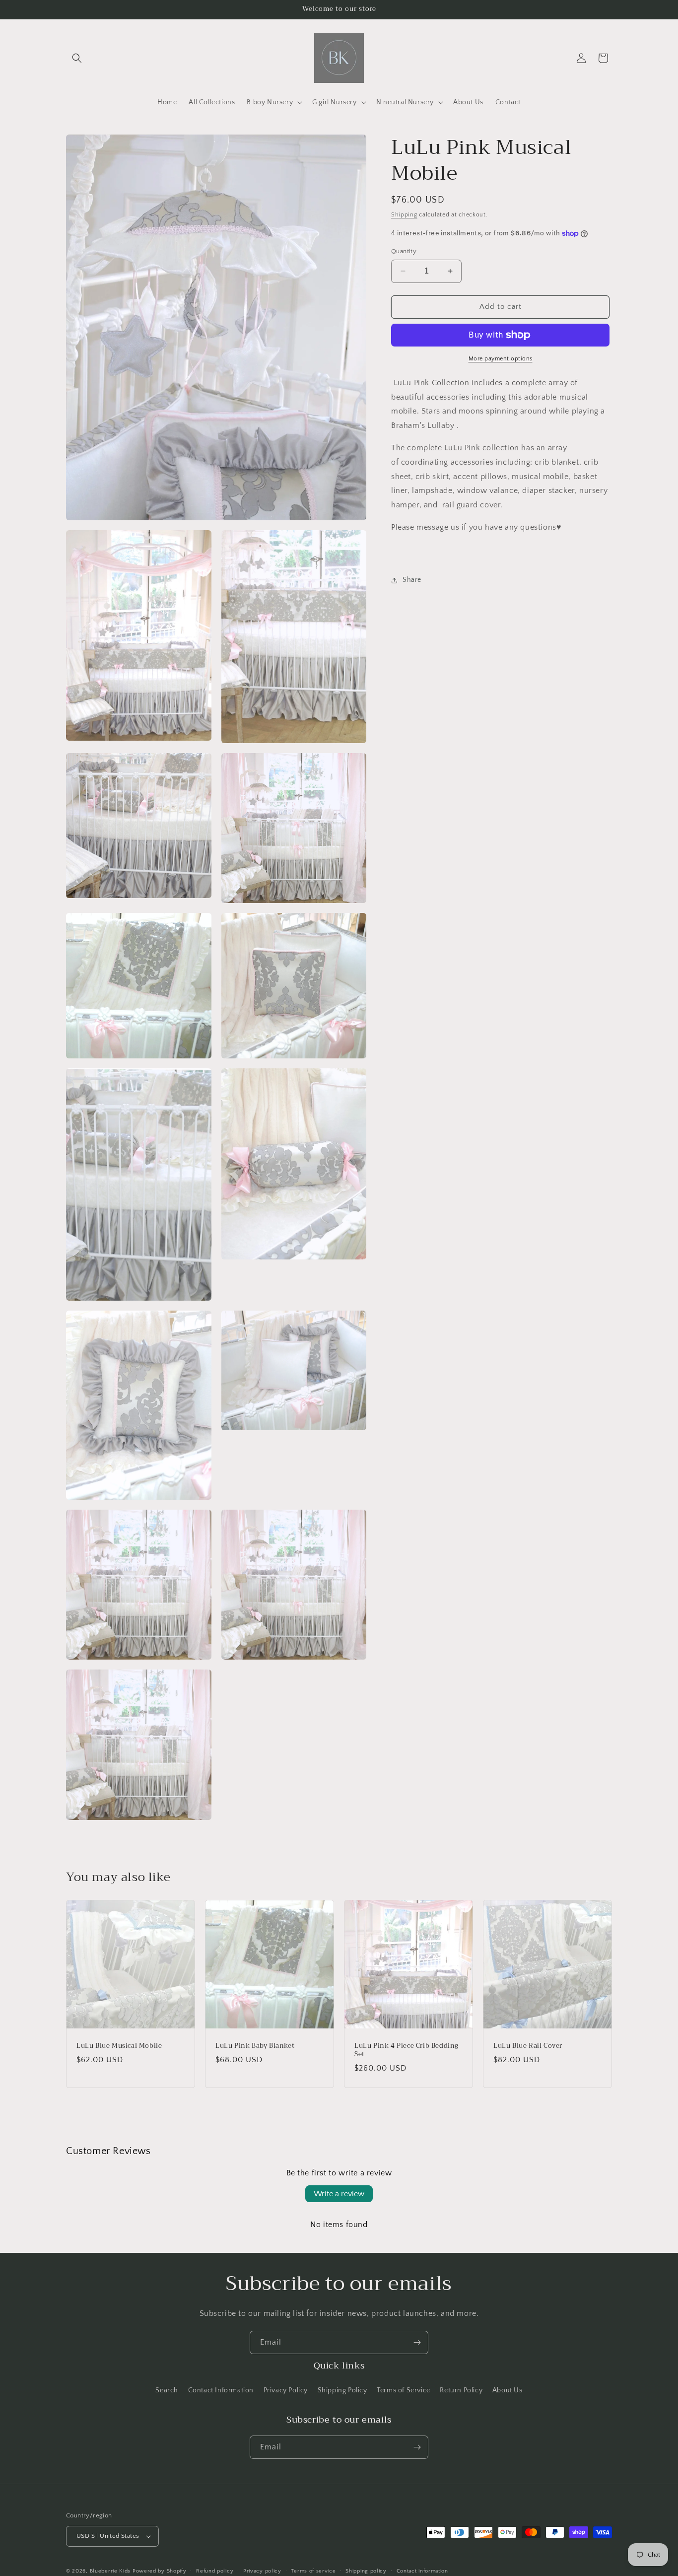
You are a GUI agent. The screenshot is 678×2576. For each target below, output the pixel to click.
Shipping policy (366, 2571)
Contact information (422, 2571)
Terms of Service (404, 2390)
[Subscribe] (417, 2342)
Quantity (404, 251)
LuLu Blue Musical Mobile (119, 2046)
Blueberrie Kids (110, 2571)
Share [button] (412, 580)
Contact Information (221, 2390)
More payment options (501, 359)
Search (167, 2390)
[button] (77, 58)
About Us (508, 2390)
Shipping (404, 215)
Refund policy (215, 2571)
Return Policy (461, 2390)
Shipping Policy (342, 2390)
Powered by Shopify (160, 2571)
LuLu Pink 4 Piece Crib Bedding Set (407, 2050)
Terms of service (313, 2571)
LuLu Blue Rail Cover (528, 2046)
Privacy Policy (286, 2390)
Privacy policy (262, 2571)
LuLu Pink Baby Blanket (255, 2046)
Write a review (339, 2194)
